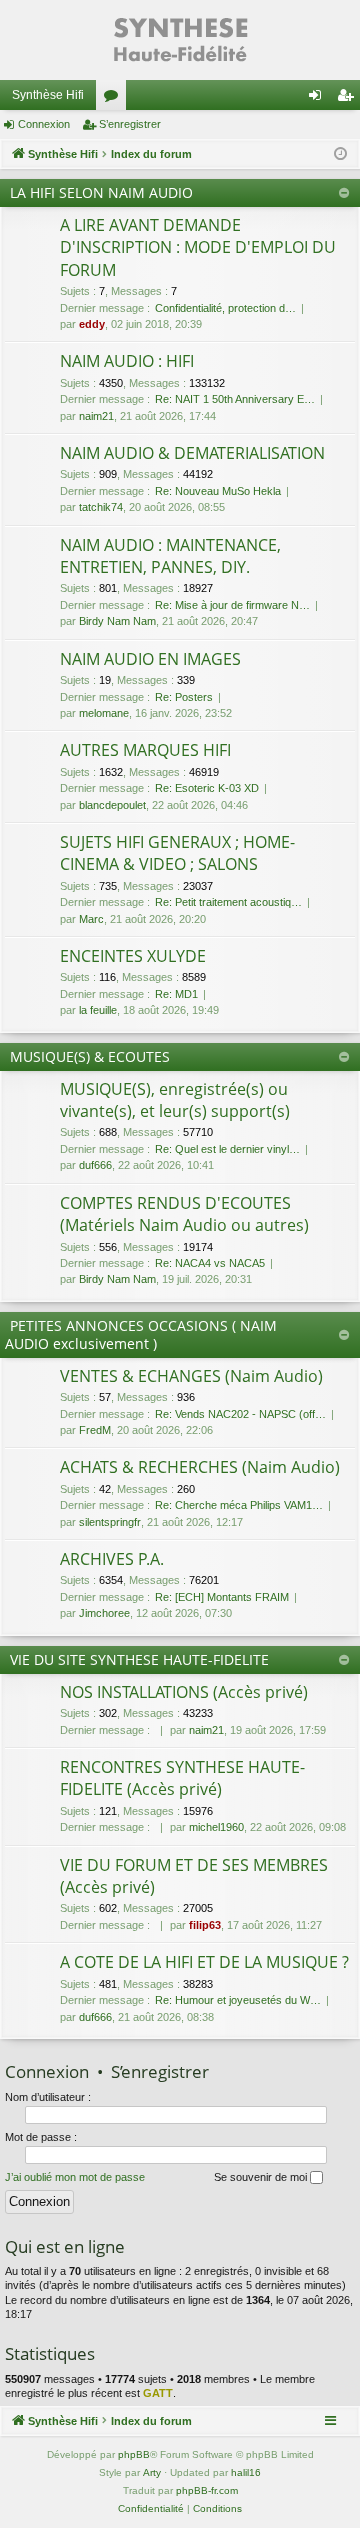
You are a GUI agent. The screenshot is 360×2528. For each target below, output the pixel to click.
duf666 (95, 1165)
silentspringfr (110, 1522)
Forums (115, 99)
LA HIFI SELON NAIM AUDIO (101, 192)
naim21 (96, 416)
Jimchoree (104, 1613)
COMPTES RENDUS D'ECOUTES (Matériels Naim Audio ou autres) (184, 1214)
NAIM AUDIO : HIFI (127, 361)
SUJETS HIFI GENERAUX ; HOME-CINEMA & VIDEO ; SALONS (177, 853)
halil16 (246, 2472)
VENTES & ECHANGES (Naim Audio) (191, 1376)
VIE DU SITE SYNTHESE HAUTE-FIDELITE (139, 1659)
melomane (104, 713)
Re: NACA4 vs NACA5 (210, 1263)
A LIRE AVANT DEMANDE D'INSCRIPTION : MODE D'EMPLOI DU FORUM (198, 247)
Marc (91, 919)
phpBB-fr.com (207, 2490)
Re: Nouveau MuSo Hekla (218, 491)
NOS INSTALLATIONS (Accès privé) (184, 1692)
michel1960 (216, 1827)
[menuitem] (151, 2509)
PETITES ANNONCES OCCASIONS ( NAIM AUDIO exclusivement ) (141, 1334)
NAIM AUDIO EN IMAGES (150, 659)
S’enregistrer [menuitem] (349, 99)
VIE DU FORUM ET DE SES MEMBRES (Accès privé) (194, 1876)
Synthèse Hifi (48, 95)
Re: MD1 (176, 994)
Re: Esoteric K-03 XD (207, 788)
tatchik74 (101, 507)
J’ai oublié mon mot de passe (75, 2177)
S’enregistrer (130, 124)
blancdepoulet (112, 805)
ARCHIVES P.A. (112, 1559)
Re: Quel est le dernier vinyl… (227, 1149)
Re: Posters (184, 697)
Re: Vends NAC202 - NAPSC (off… (240, 1414)
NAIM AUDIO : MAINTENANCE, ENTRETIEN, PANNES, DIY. (170, 556)
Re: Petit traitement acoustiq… (228, 902)
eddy (92, 324)
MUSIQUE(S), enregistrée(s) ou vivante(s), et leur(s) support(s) (175, 1100)
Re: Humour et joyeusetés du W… (238, 2000)
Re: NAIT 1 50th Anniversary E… (235, 399)
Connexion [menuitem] (319, 99)
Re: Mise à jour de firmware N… (232, 605)
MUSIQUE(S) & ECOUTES (90, 1056)
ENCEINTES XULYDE (133, 956)
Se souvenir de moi (262, 2177)
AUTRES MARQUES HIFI (145, 750)
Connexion (44, 124)
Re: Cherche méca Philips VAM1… (239, 1505)
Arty (152, 2472)
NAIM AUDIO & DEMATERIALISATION (192, 453)
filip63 (205, 1925)
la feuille (98, 1010)
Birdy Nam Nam (117, 621)
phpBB (134, 2454)
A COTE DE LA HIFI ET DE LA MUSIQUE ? (204, 1962)
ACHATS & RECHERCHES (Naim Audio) (200, 1467)
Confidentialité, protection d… (225, 308)
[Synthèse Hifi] (180, 40)
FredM (95, 1430)
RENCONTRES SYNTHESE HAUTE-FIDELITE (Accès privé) (182, 1778)
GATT (158, 2393)
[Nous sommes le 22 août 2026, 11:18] (340, 154)
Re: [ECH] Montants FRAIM (222, 1597)
